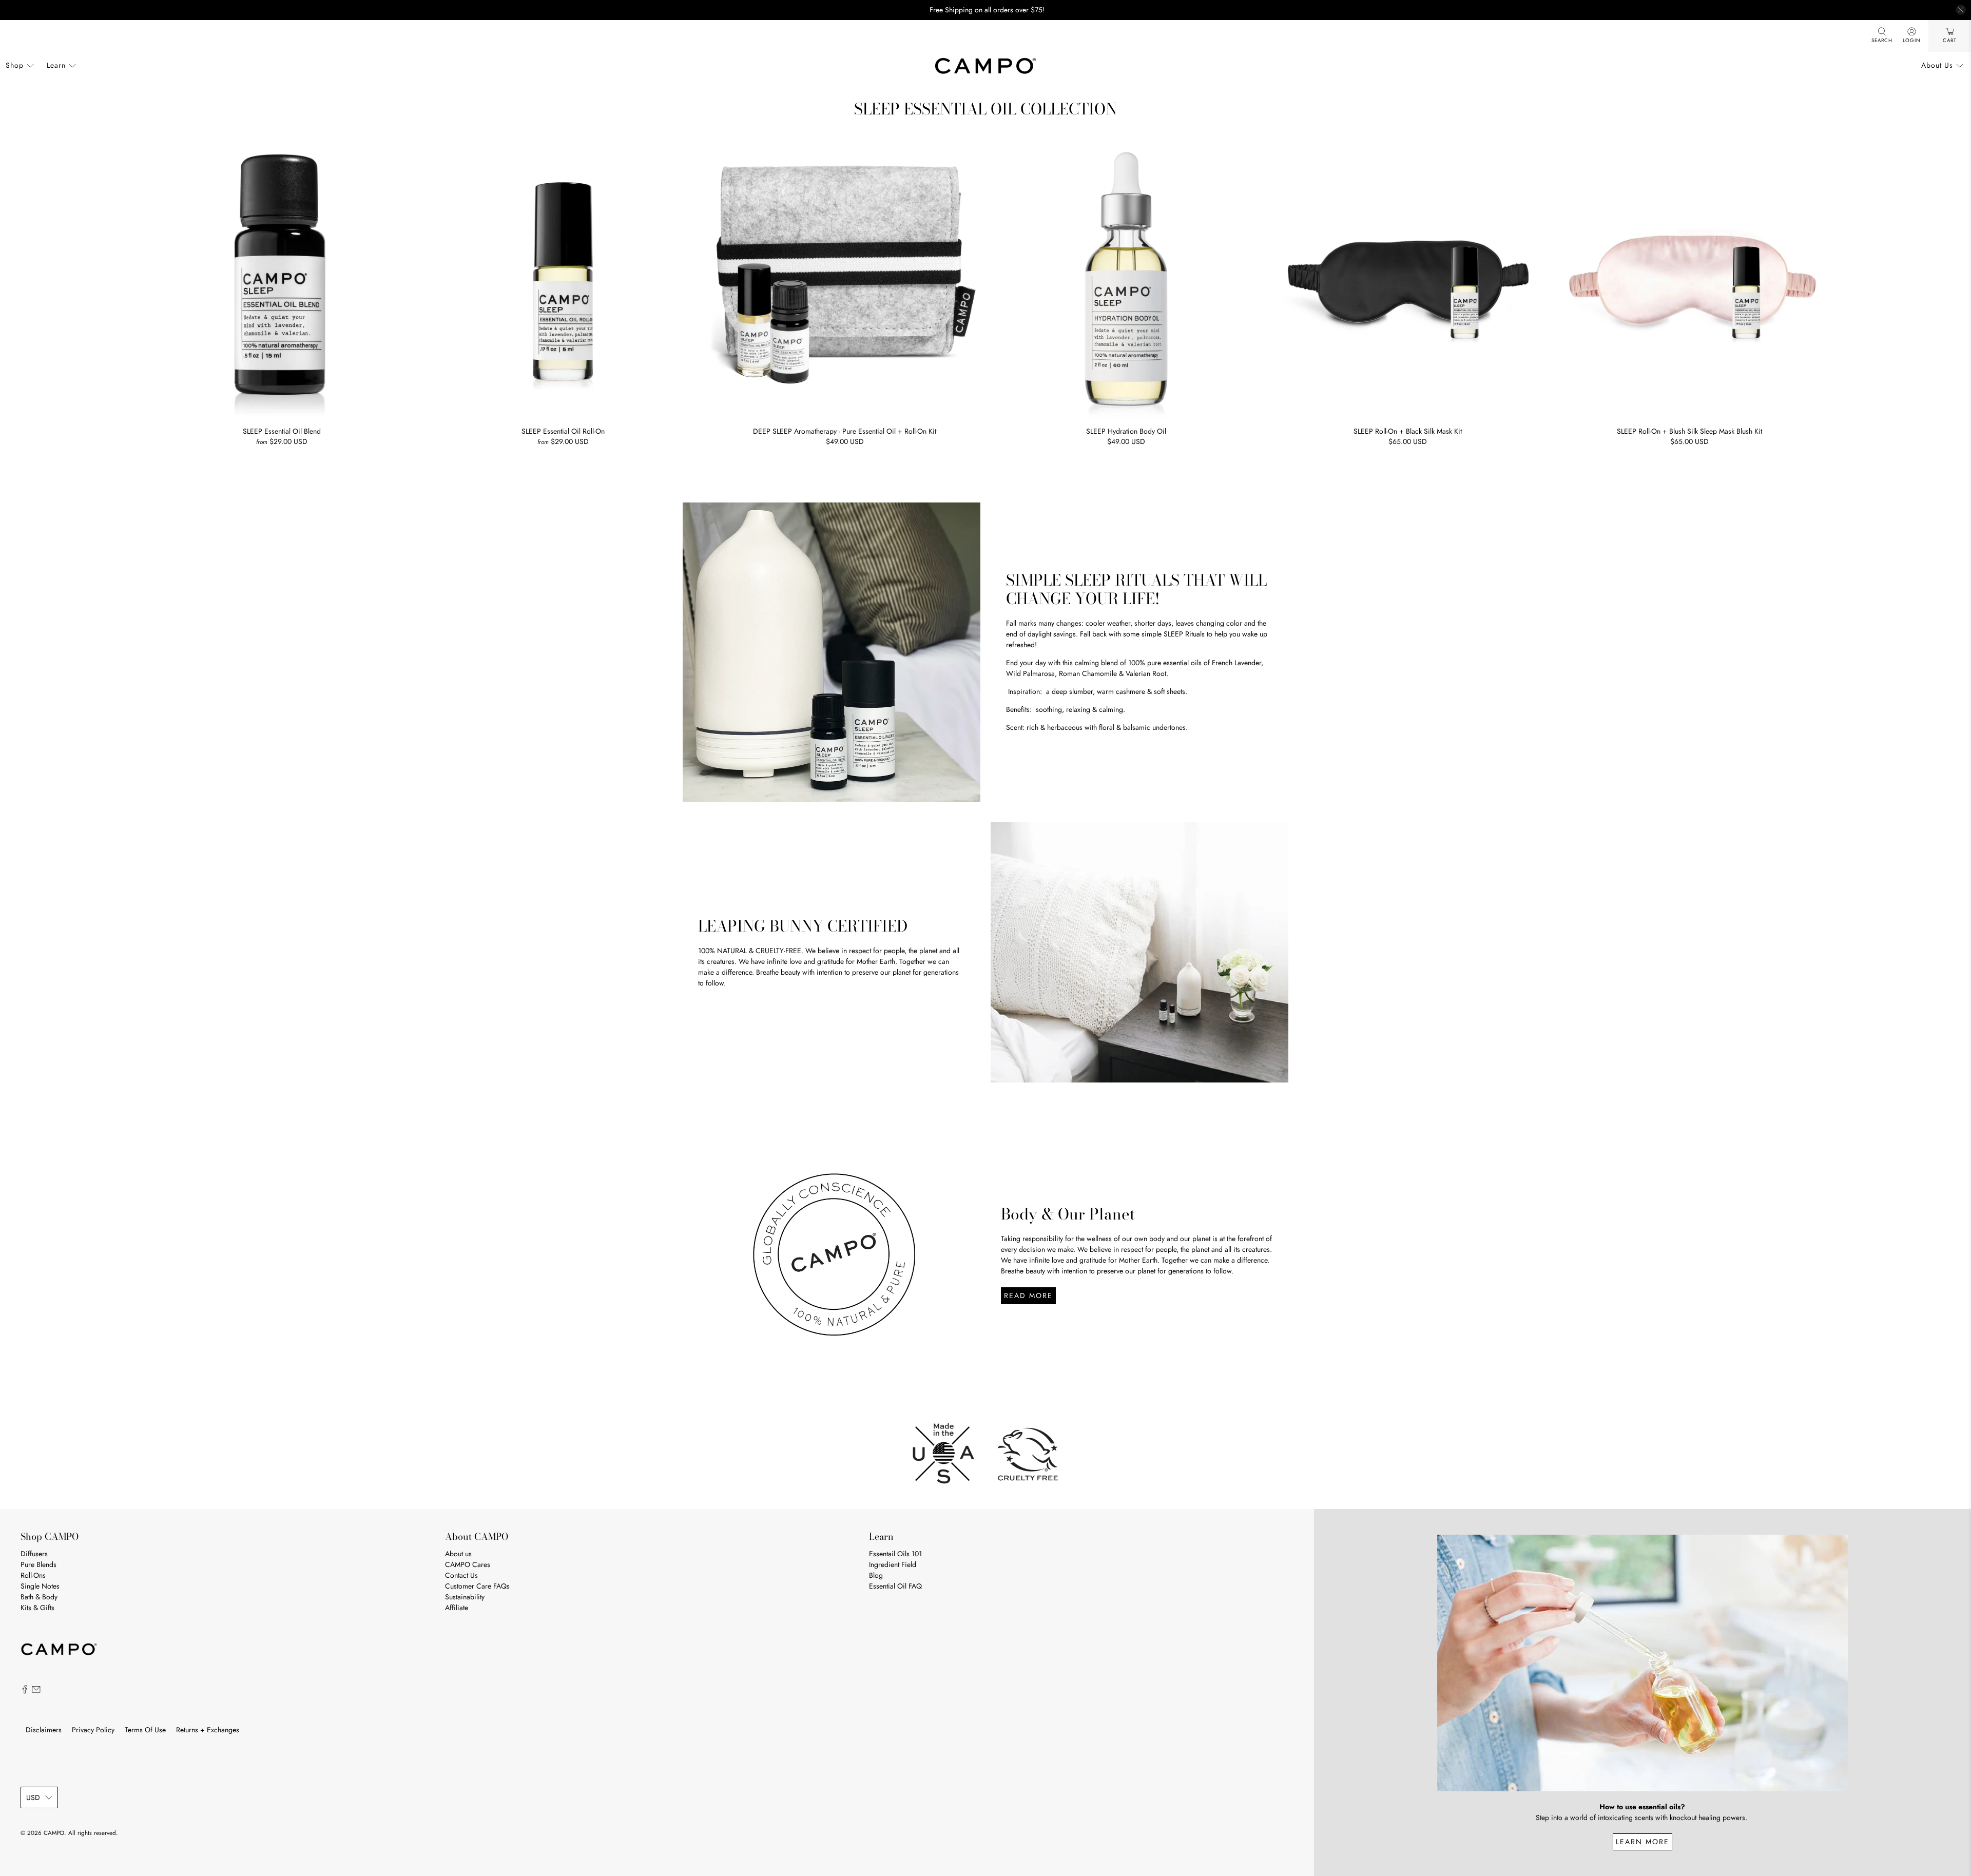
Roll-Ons (33, 1575)
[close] (1961, 10)
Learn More (1642, 1842)
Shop (15, 65)
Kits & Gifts (37, 1608)
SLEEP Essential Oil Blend (282, 431)
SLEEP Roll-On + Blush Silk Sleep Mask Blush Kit (1689, 431)
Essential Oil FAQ (895, 1586)
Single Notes (40, 1586)
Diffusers (34, 1554)
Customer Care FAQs (477, 1586)
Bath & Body (39, 1597)
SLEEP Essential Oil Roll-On (563, 431)
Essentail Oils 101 (895, 1554)
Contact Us (461, 1575)
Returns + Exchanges (208, 1730)
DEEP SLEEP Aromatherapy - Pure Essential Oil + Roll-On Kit (845, 431)
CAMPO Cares (468, 1564)
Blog (876, 1575)
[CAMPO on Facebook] (25, 1691)
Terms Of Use (145, 1730)
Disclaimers (44, 1730)
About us (458, 1554)
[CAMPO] (985, 66)
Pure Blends (38, 1564)
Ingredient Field (893, 1564)
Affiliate (457, 1608)
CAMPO (54, 1833)
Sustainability (465, 1597)
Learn (56, 65)
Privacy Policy (93, 1730)
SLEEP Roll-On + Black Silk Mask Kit (1408, 431)
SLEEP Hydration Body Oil (1126, 431)
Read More (1028, 1295)
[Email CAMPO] (36, 1691)
